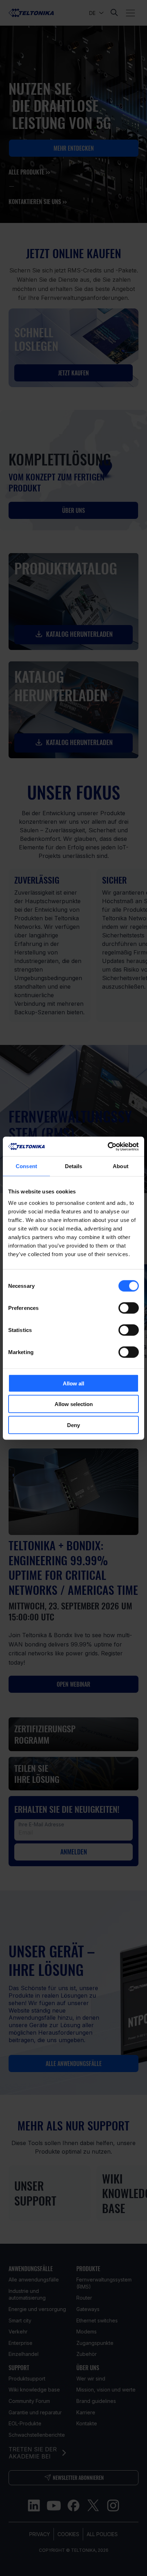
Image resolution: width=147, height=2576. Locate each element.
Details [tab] (74, 1166)
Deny (73, 1425)
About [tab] (121, 1166)
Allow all (73, 1383)
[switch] (129, 1308)
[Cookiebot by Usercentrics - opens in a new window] (108, 1146)
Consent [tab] (26, 1166)
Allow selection (74, 1404)
